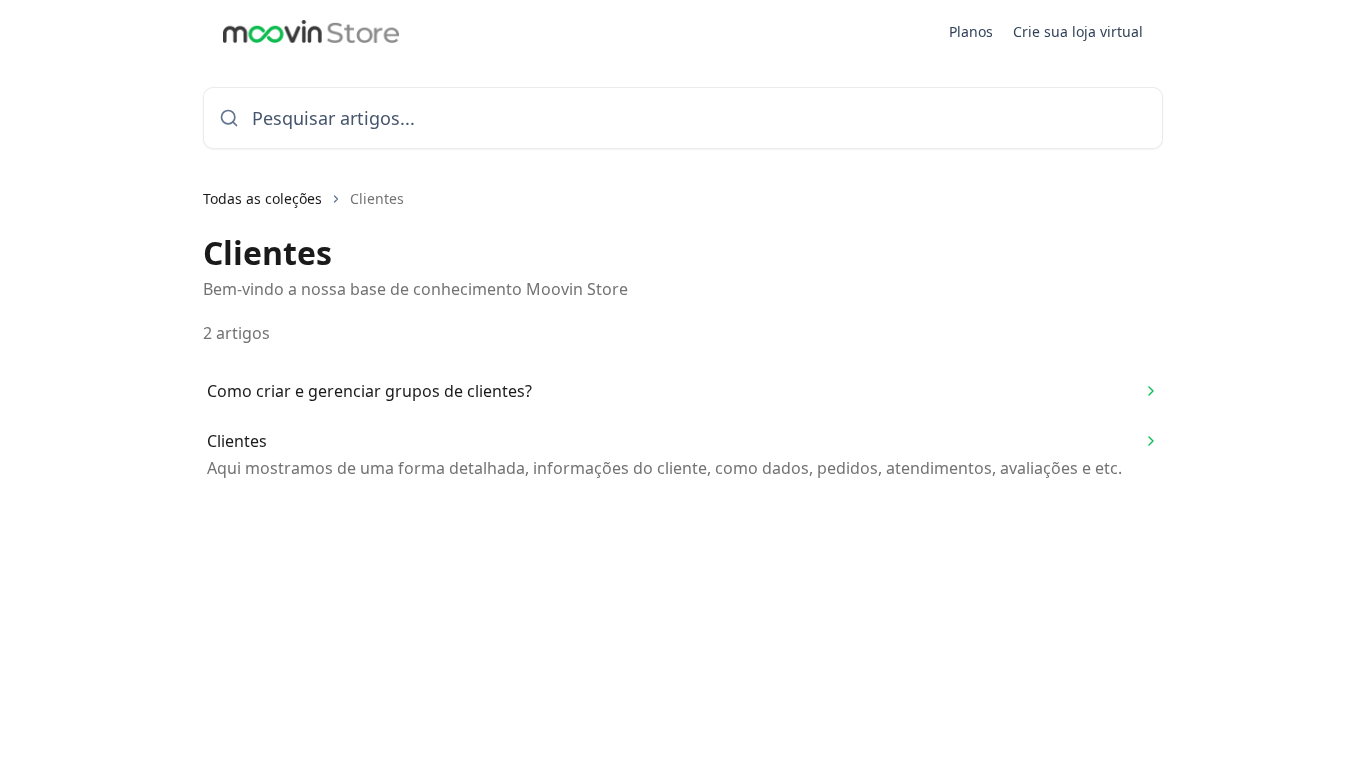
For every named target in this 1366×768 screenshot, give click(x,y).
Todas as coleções (262, 198)
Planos (971, 31)
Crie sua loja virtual (1078, 31)
